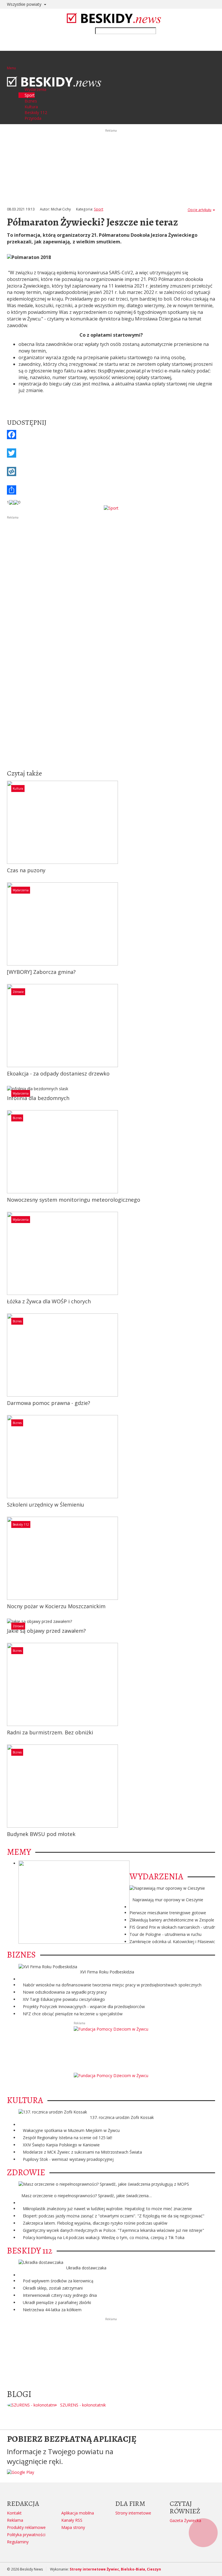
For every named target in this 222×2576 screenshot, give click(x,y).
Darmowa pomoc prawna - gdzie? (49, 1403)
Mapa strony (73, 2527)
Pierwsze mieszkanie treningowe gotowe (168, 1913)
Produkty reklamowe (26, 2527)
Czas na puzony (26, 870)
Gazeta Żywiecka (185, 2520)
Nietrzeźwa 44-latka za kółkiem (52, 2310)
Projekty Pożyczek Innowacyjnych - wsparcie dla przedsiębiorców (84, 2006)
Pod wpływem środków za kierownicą (58, 2281)
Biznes (17, 1118)
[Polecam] (11, 502)
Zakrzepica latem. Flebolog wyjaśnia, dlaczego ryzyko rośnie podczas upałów (95, 2223)
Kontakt (14, 2513)
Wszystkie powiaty (25, 4)
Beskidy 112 (21, 1524)
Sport (99, 209)
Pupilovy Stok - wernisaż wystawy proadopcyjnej (68, 2159)
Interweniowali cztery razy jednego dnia (60, 2295)
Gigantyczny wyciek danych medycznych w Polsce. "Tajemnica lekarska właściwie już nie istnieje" (113, 2230)
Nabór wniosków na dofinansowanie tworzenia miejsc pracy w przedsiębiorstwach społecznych (112, 1985)
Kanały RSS (72, 2520)
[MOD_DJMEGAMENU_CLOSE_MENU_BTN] (9, 73)
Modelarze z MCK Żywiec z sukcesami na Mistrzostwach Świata (82, 2152)
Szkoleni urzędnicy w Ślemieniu (46, 1505)
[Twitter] (111, 453)
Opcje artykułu (199, 210)
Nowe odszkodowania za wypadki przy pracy (65, 1992)
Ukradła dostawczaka (86, 2268)
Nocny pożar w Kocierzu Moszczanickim (56, 1606)
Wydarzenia (21, 890)
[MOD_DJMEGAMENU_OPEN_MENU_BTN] (11, 61)
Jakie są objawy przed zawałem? (46, 1631)
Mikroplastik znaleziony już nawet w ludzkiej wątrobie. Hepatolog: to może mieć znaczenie (107, 2209)
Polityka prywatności (26, 2535)
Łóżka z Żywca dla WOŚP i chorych (49, 1301)
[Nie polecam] (16, 502)
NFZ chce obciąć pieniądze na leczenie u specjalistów (73, 2014)
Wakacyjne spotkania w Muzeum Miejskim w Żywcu (71, 2130)
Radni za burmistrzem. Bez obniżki (50, 1732)
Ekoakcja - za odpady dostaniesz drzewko (58, 1073)
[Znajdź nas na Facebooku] (5, 1288)
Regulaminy (18, 2542)
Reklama (15, 2520)
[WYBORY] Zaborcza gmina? (41, 972)
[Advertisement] (111, 561)
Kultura (18, 789)
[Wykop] (111, 471)
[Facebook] (111, 435)
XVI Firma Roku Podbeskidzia (107, 1972)
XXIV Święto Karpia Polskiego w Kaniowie (61, 2145)
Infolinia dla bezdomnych (38, 1098)
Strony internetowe (133, 2513)
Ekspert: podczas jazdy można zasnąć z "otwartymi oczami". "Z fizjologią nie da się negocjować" (114, 2216)
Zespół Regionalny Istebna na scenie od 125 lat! (67, 2138)
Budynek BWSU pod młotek (41, 1834)
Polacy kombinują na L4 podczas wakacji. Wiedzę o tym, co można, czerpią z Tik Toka (104, 2237)
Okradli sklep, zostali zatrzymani (53, 2288)
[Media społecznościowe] (111, 490)
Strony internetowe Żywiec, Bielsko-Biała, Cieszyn (115, 2569)
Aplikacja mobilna (78, 2513)
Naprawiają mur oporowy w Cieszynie (168, 1900)
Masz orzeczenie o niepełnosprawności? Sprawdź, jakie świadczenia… (87, 2196)
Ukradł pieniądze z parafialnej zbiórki (57, 2302)
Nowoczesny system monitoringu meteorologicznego (74, 1200)
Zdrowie (18, 992)
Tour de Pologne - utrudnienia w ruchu (165, 1934)
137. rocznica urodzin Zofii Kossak (122, 2117)
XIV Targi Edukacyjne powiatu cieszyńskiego (64, 1999)
